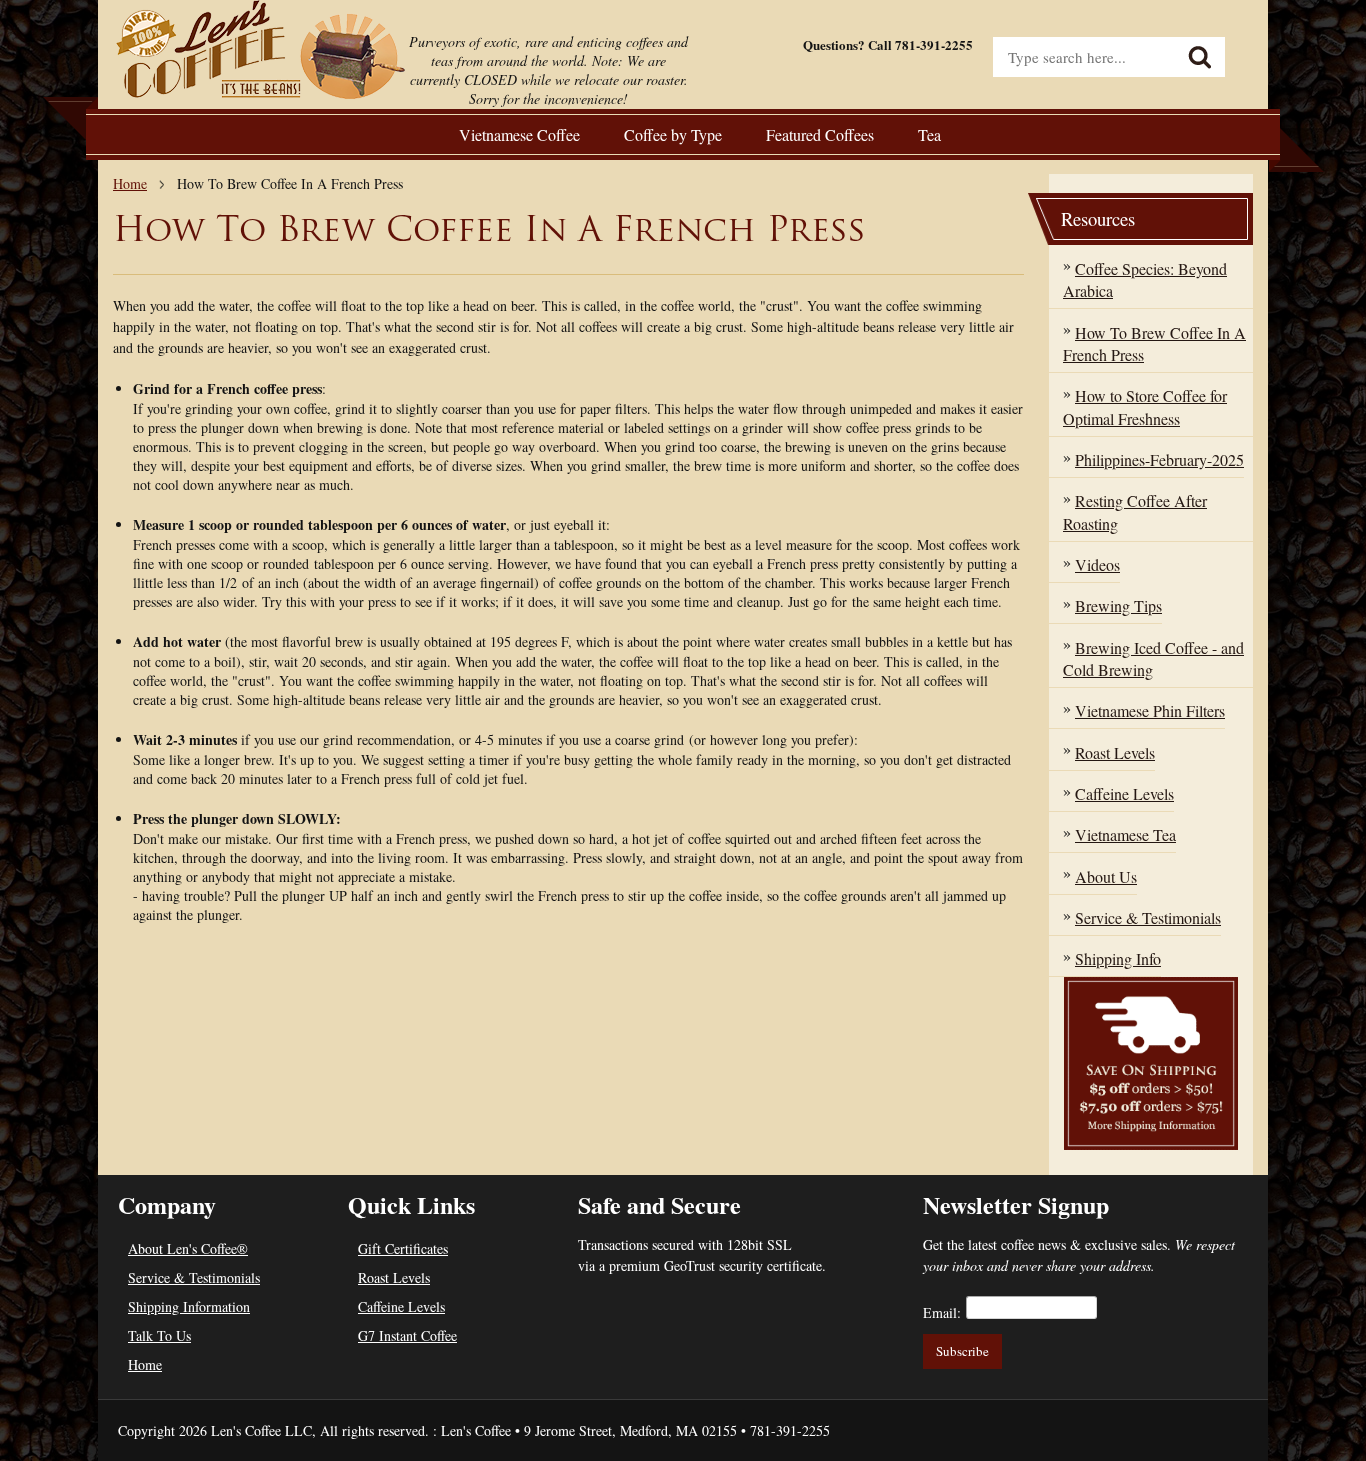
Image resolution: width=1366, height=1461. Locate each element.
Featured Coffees (820, 134)
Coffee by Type (673, 134)
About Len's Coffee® (188, 1248)
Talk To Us (159, 1335)
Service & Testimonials (194, 1277)
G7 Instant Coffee (407, 1335)
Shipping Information (189, 1306)
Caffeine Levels (401, 1306)
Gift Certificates (403, 1248)
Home (130, 183)
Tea (929, 134)
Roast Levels (394, 1277)
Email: (942, 1312)
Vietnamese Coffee (519, 134)
